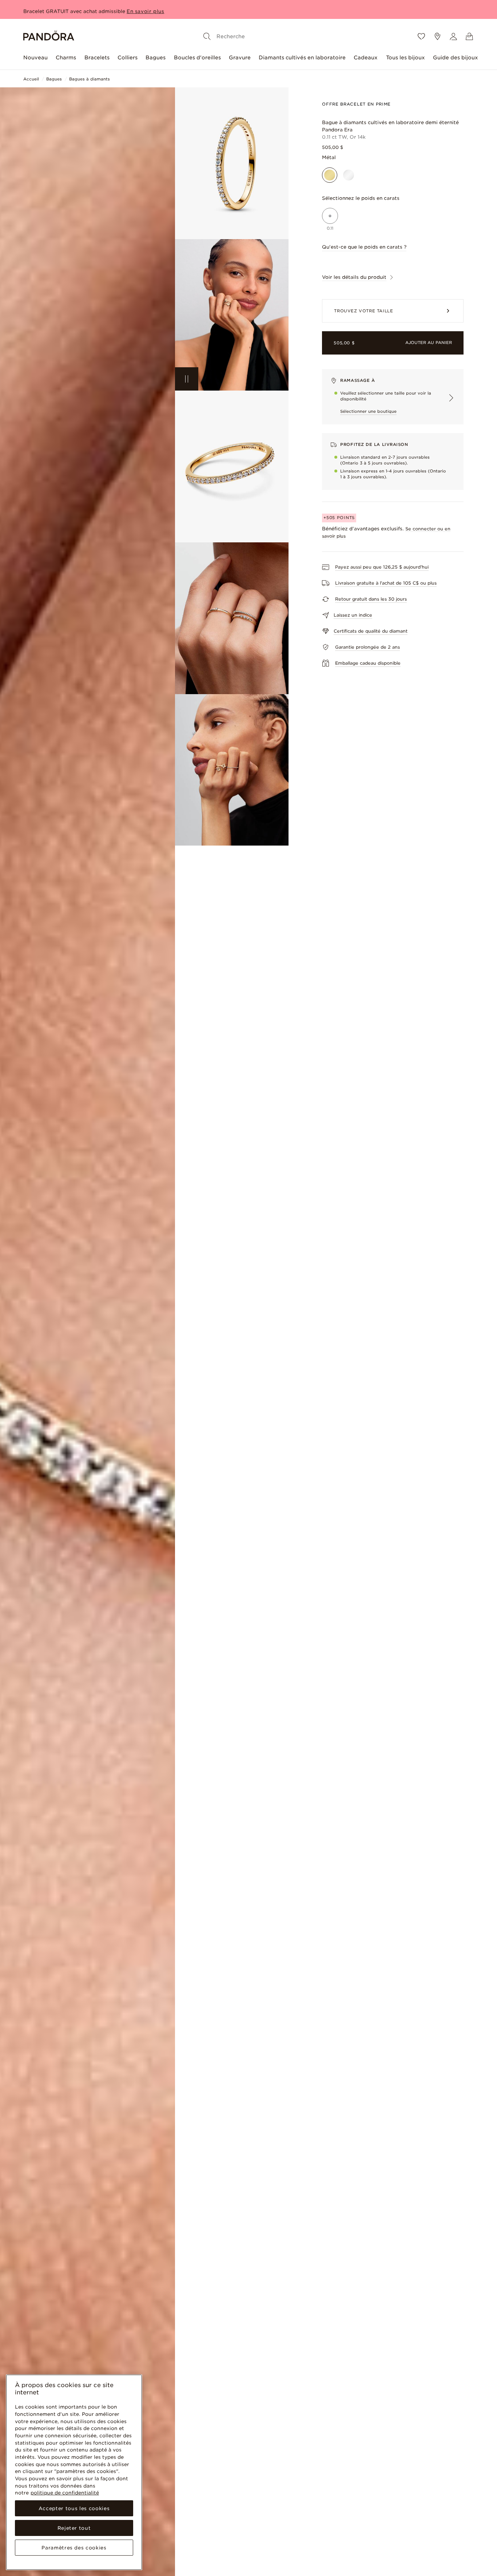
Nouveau (35, 58)
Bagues (156, 58)
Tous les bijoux (405, 58)
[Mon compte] (453, 36)
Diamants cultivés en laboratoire (302, 58)
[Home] (49, 37)
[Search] (207, 36)
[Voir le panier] (469, 36)
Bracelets (97, 58)
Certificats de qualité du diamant (371, 631)
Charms (66, 58)
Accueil (31, 79)
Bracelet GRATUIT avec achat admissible (74, 9)
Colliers (128, 58)
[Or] (330, 175)
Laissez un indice (353, 615)
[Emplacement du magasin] (437, 36)
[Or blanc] (349, 175)
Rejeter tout (74, 2528)
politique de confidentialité (65, 2493)
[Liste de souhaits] (421, 36)
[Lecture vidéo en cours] (187, 379)
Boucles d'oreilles (197, 58)
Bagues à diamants (90, 79)
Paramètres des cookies (74, 2548)
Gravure (240, 58)
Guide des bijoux (456, 58)
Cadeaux (366, 58)
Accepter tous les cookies (74, 2508)
